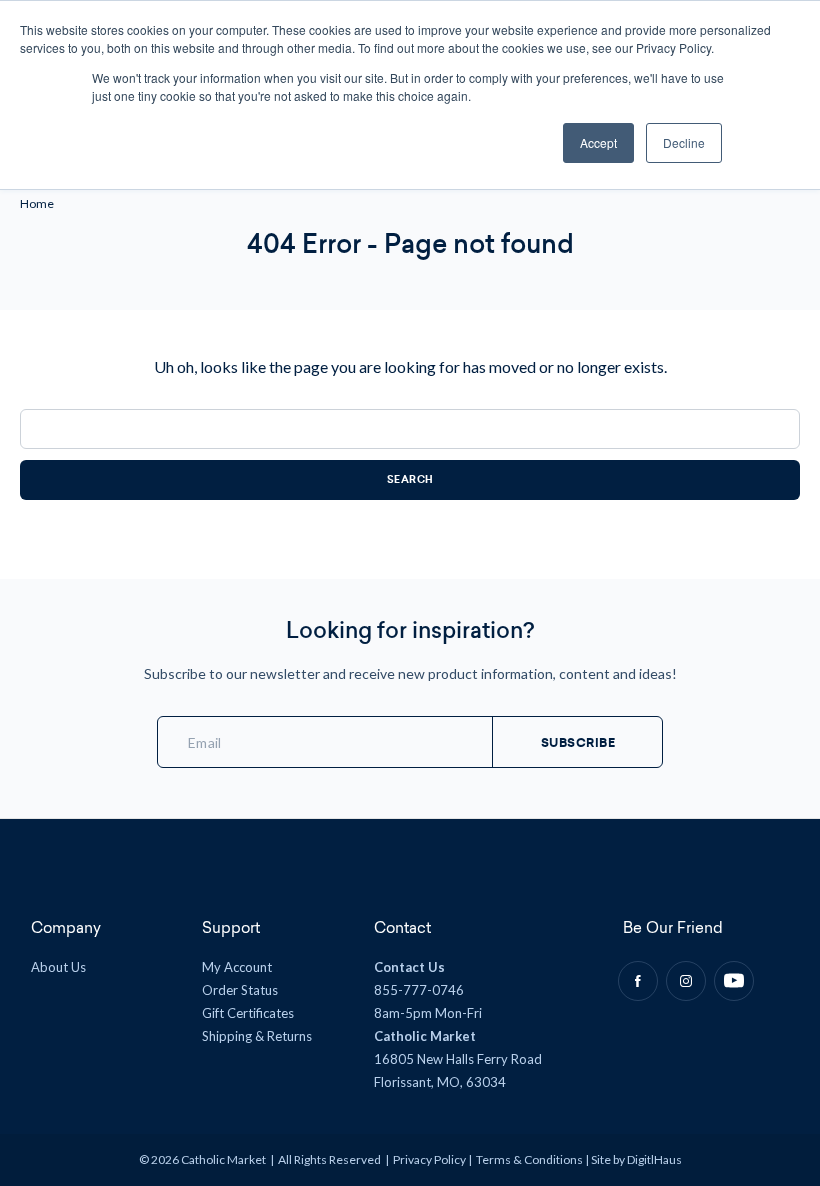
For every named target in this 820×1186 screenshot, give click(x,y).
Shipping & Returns (257, 1036)
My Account (237, 967)
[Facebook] (638, 981)
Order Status (240, 990)
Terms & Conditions (529, 1159)
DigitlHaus (654, 1159)
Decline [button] (684, 142)
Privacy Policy (429, 1159)
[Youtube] (734, 981)
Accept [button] (598, 142)
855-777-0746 (419, 990)
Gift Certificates (248, 1013)
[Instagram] (686, 981)
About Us (58, 967)
